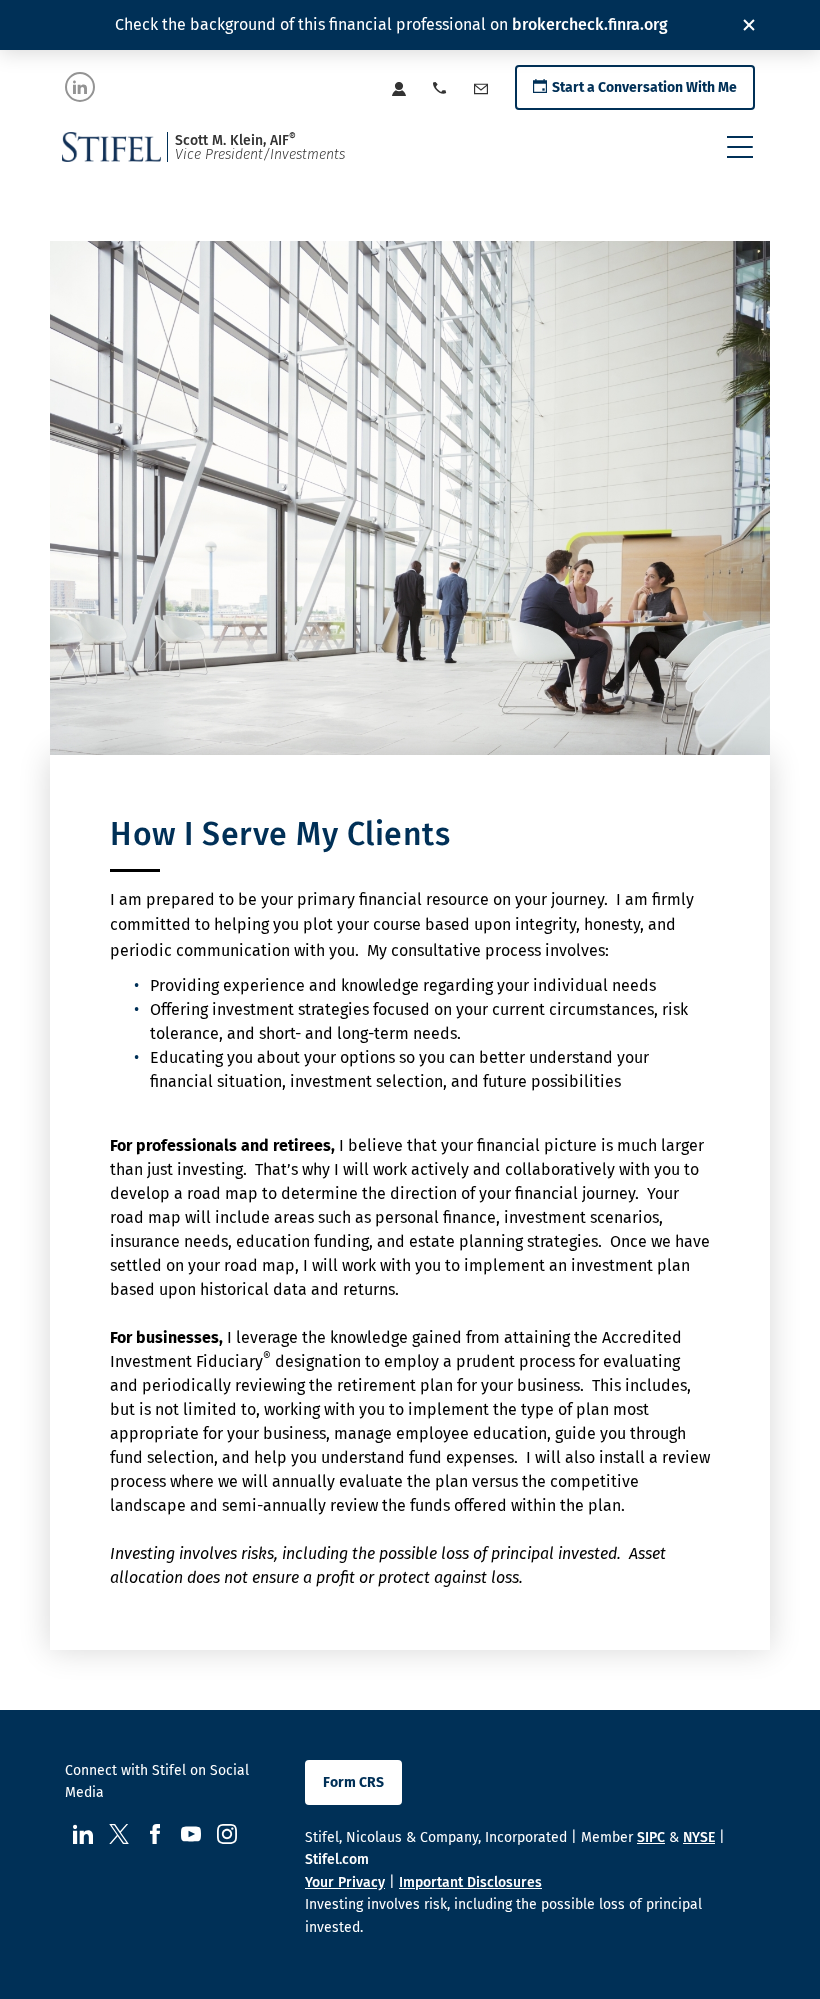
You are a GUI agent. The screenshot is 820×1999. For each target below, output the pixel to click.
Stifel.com (337, 1859)
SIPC (651, 1837)
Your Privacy (345, 1882)
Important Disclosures (470, 1882)
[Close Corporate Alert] (749, 25)
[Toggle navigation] (740, 147)
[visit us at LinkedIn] (80, 87)
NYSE (699, 1837)
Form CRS (353, 1782)
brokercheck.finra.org (590, 24)
